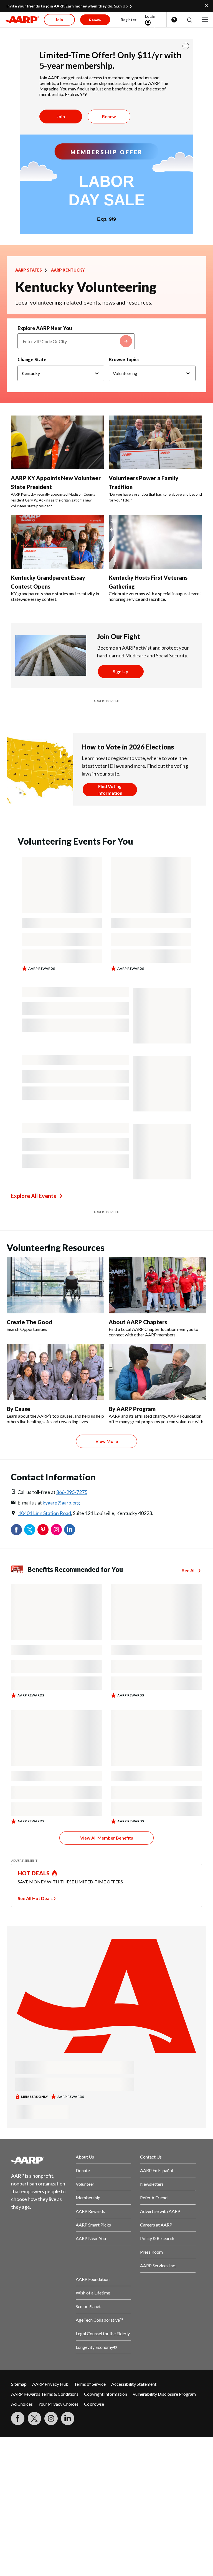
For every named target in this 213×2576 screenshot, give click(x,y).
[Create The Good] (55, 1285)
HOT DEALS (34, 1873)
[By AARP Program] (158, 1372)
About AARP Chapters (138, 1322)
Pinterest (43, 1530)
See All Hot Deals (35, 1898)
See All (189, 1570)
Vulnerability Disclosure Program (164, 2394)
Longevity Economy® (96, 2347)
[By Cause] (55, 1372)
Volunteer (85, 2184)
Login (150, 16)
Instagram (56, 1530)
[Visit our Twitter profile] (34, 2418)
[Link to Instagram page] (51, 2418)
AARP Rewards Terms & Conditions (45, 2394)
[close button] (186, 46)
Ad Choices (22, 2404)
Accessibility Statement (134, 2384)
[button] (189, 20)
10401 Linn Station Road (45, 1513)
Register (129, 20)
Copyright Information (106, 2394)
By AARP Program (132, 1409)
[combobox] (76, 341)
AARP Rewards (90, 2211)
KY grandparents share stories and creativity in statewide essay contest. (55, 596)
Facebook (16, 1530)
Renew (109, 116)
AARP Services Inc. (158, 2265)
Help (174, 20)
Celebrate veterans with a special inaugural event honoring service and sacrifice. (155, 596)
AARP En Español (157, 2170)
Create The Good (29, 1322)
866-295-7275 (72, 1492)
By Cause (18, 1409)
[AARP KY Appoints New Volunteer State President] (58, 442)
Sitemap (19, 2384)
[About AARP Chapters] (158, 1285)
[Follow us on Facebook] (18, 2418)
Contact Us (151, 2157)
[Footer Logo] (39, 2160)
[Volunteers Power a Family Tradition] (155, 442)
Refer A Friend (154, 2198)
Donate (83, 2170)
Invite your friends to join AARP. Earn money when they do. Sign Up (67, 6)
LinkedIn (70, 1530)
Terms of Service (90, 2384)
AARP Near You (91, 2238)
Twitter (30, 1530)
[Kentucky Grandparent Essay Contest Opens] (58, 542)
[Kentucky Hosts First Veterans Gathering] (155, 542)
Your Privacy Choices (58, 2404)
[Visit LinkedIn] (68, 2418)
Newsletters (152, 2184)
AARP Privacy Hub (50, 2384)
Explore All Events (33, 1196)
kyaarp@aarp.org (61, 1503)
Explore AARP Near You (45, 328)
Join (61, 116)
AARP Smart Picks (93, 2225)
